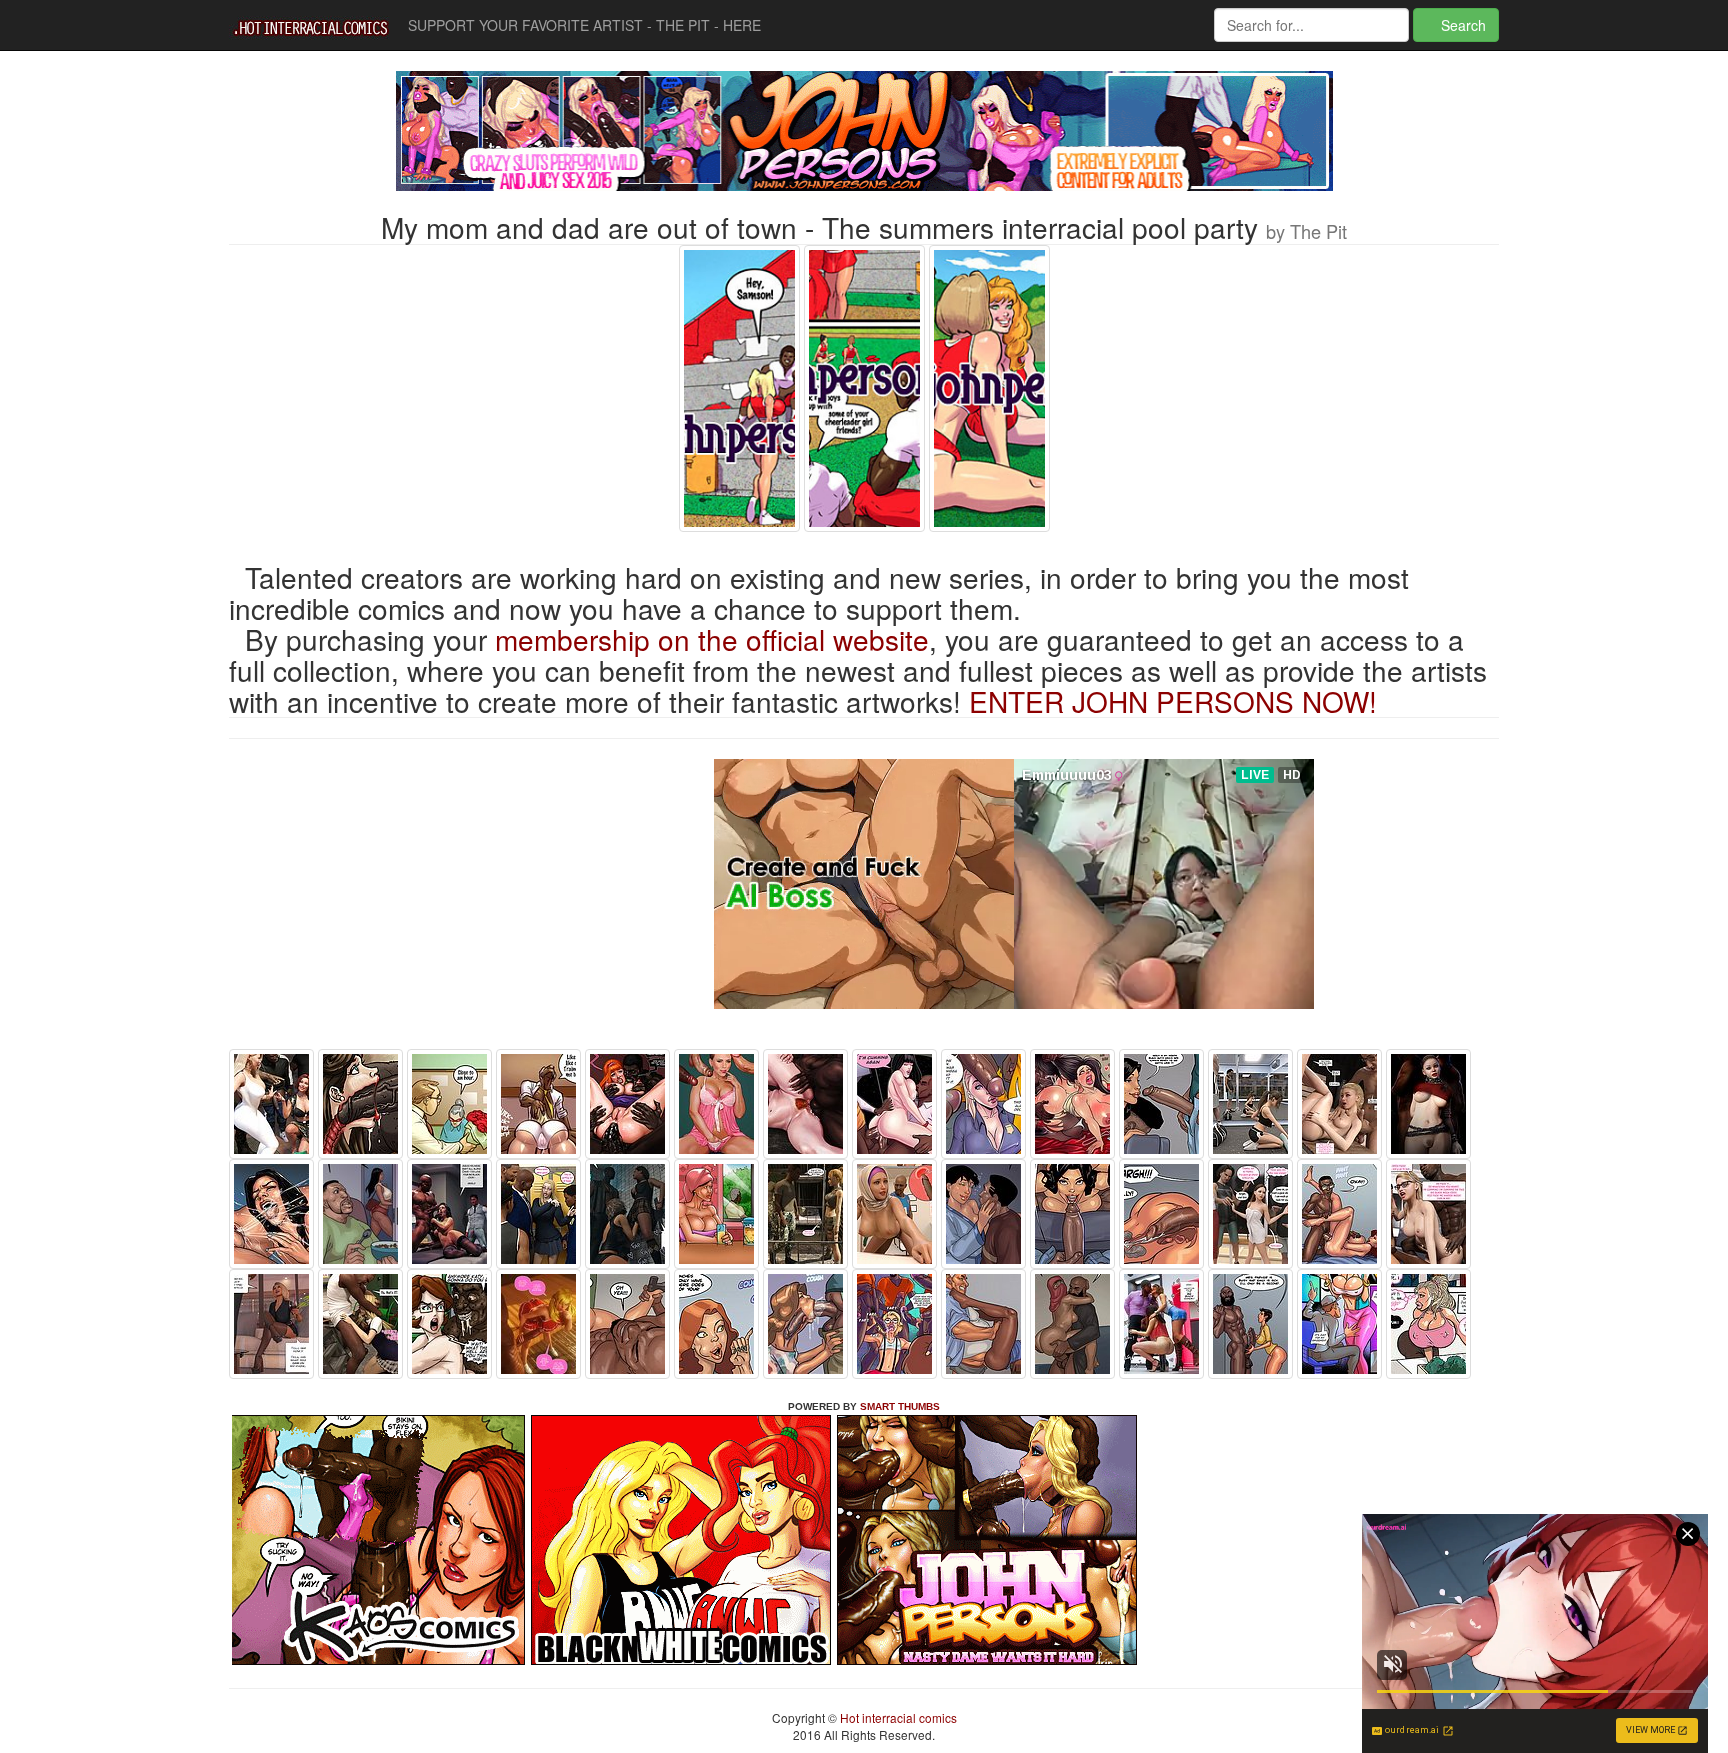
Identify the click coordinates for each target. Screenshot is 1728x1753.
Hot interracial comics (897, 1717)
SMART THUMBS (900, 1406)
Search (1461, 25)
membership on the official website (712, 639)
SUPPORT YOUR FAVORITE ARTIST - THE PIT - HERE (584, 25)
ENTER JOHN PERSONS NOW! (1173, 701)
